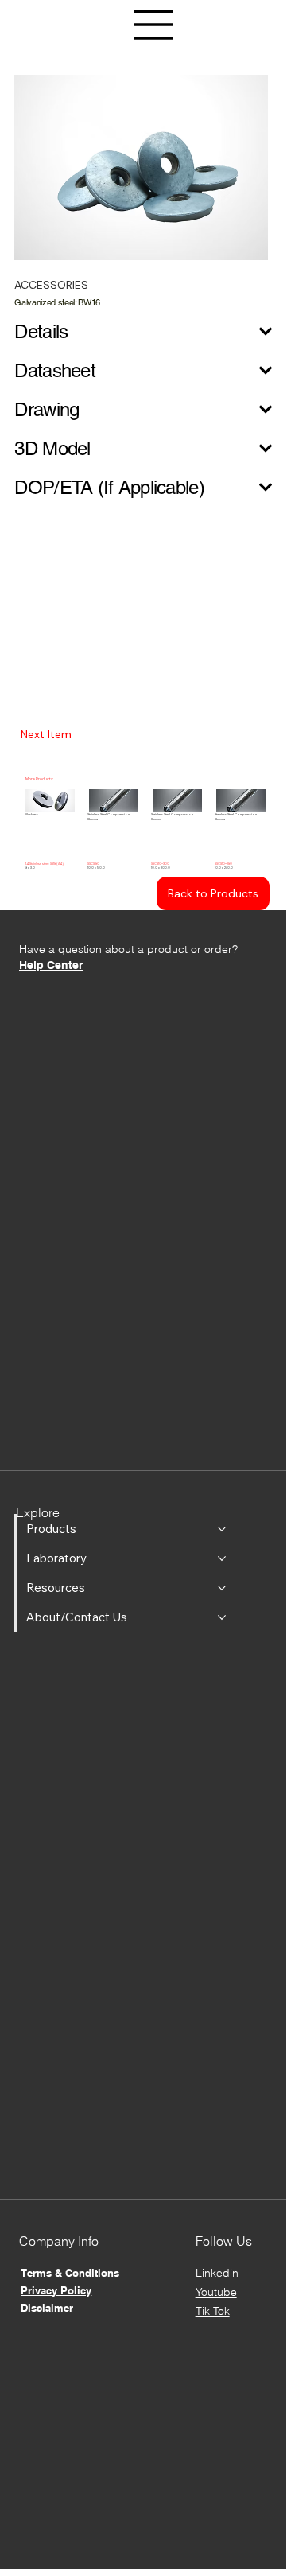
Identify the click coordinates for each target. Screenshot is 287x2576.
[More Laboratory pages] (222, 1558)
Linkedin (217, 2273)
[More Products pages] (222, 1529)
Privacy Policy (56, 2290)
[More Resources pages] (222, 1588)
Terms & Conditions (70, 2273)
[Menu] (153, 25)
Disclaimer (47, 2308)
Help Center (51, 965)
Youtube (216, 2292)
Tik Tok (213, 2311)
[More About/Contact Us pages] (222, 1617)
